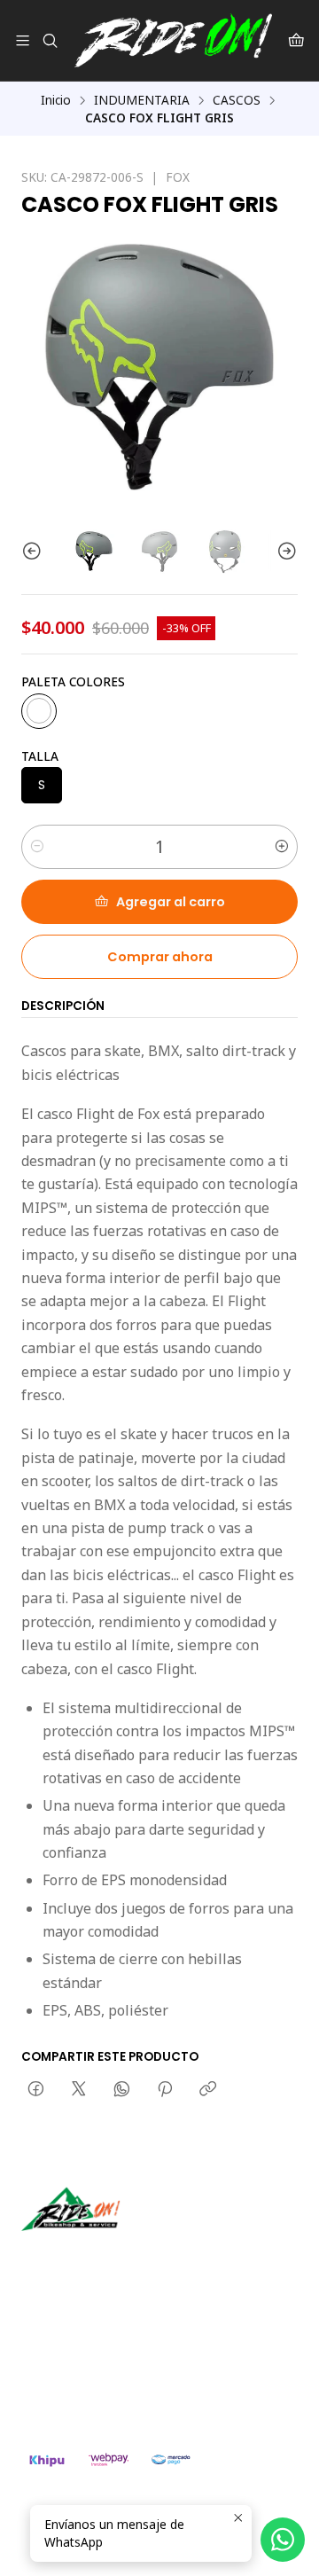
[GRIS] (39, 711)
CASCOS (237, 100)
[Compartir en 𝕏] (79, 2090)
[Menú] (23, 40)
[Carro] (296, 40)
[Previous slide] (35, 552)
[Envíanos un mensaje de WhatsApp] (283, 2540)
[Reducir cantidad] (37, 847)
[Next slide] (284, 552)
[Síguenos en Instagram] (91, 2256)
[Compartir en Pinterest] (165, 2090)
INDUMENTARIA (142, 100)
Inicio (56, 100)
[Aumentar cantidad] (282, 847)
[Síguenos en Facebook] (117, 2256)
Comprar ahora (160, 957)
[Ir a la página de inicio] (173, 40)
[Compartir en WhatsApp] (122, 2090)
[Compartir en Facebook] (36, 2090)
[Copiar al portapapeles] (208, 2090)
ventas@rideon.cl (90, 2349)
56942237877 (80, 2372)
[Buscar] (49, 40)
